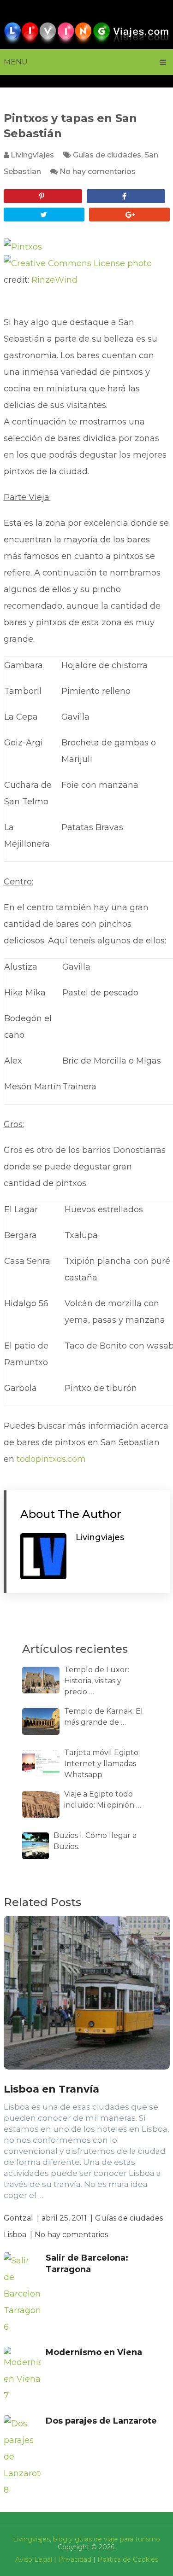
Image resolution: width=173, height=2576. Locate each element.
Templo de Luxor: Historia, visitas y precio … (97, 1681)
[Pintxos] (23, 247)
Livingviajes (32, 155)
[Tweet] (44, 215)
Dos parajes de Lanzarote (101, 2421)
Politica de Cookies (128, 2559)
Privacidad (75, 2559)
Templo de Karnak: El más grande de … (104, 1717)
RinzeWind (54, 280)
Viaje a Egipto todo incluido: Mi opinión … (103, 1800)
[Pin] (43, 196)
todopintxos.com (51, 1459)
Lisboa (15, 2235)
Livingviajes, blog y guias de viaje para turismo (86, 2539)
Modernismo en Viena (94, 2352)
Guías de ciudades (107, 155)
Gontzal (18, 2218)
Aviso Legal (34, 2559)
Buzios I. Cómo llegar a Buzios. (95, 1841)
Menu (16, 62)
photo (140, 263)
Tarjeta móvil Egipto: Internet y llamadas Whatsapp (102, 1764)
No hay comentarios (98, 172)
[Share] (126, 196)
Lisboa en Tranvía (51, 2089)
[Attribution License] (64, 263)
